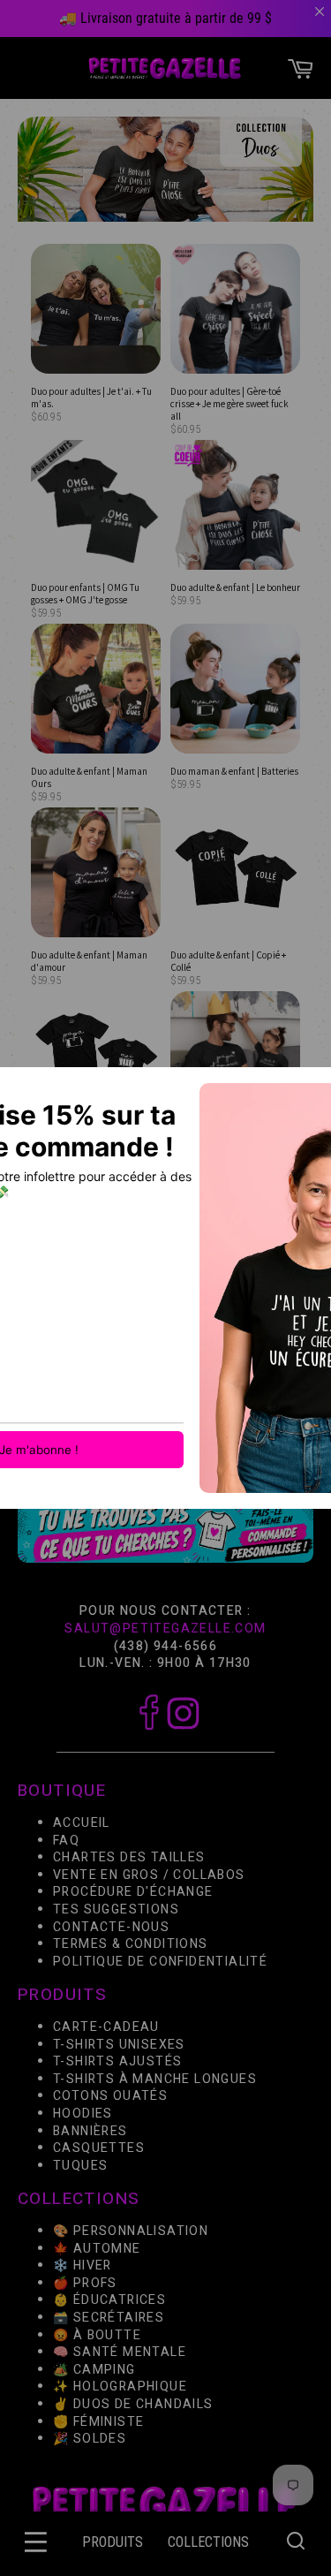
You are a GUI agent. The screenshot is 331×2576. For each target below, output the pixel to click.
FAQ (66, 1841)
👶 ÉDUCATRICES (109, 2301)
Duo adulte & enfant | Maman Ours (89, 777)
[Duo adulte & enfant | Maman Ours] (96, 690)
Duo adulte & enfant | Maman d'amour (89, 961)
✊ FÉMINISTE (98, 2422)
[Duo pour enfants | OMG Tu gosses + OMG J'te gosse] (96, 506)
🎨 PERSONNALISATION (131, 2231)
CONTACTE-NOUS (111, 1927)
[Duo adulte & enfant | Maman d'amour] (96, 874)
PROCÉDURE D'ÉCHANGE (133, 1893)
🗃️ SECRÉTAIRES (109, 2318)
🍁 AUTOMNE (97, 2249)
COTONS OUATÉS (110, 2097)
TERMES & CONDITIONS (131, 1944)
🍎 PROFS (85, 2283)
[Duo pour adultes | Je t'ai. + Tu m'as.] (96, 310)
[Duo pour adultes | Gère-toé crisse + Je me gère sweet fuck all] (235, 310)
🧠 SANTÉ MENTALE (120, 2352)
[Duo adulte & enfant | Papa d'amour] (235, 1057)
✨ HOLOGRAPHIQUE (120, 2387)
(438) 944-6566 (166, 1646)
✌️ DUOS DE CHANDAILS (135, 2404)
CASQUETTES (99, 2148)
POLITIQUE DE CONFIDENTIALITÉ (160, 1962)
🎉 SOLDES (90, 2439)
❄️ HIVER (83, 2265)
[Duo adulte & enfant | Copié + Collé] (235, 874)
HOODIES (83, 2114)
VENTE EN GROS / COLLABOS (149, 1875)
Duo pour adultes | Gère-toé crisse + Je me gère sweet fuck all (229, 403)
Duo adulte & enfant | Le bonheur (235, 587)
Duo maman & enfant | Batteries (234, 771)
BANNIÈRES (90, 2131)
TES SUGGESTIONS (116, 1909)
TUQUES (80, 2166)
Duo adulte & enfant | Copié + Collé (228, 961)
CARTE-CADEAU (106, 2027)
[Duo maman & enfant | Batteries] (235, 690)
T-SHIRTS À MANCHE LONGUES (155, 2079)
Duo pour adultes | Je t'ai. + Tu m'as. (91, 398)
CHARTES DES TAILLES (129, 1858)
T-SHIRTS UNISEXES (119, 2045)
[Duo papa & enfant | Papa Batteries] (96, 1057)
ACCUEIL (82, 1823)
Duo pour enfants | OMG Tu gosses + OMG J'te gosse (85, 594)
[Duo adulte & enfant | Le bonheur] (235, 506)
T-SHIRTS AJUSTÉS (117, 2061)
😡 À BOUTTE (97, 2335)
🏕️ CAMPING (94, 2370)
